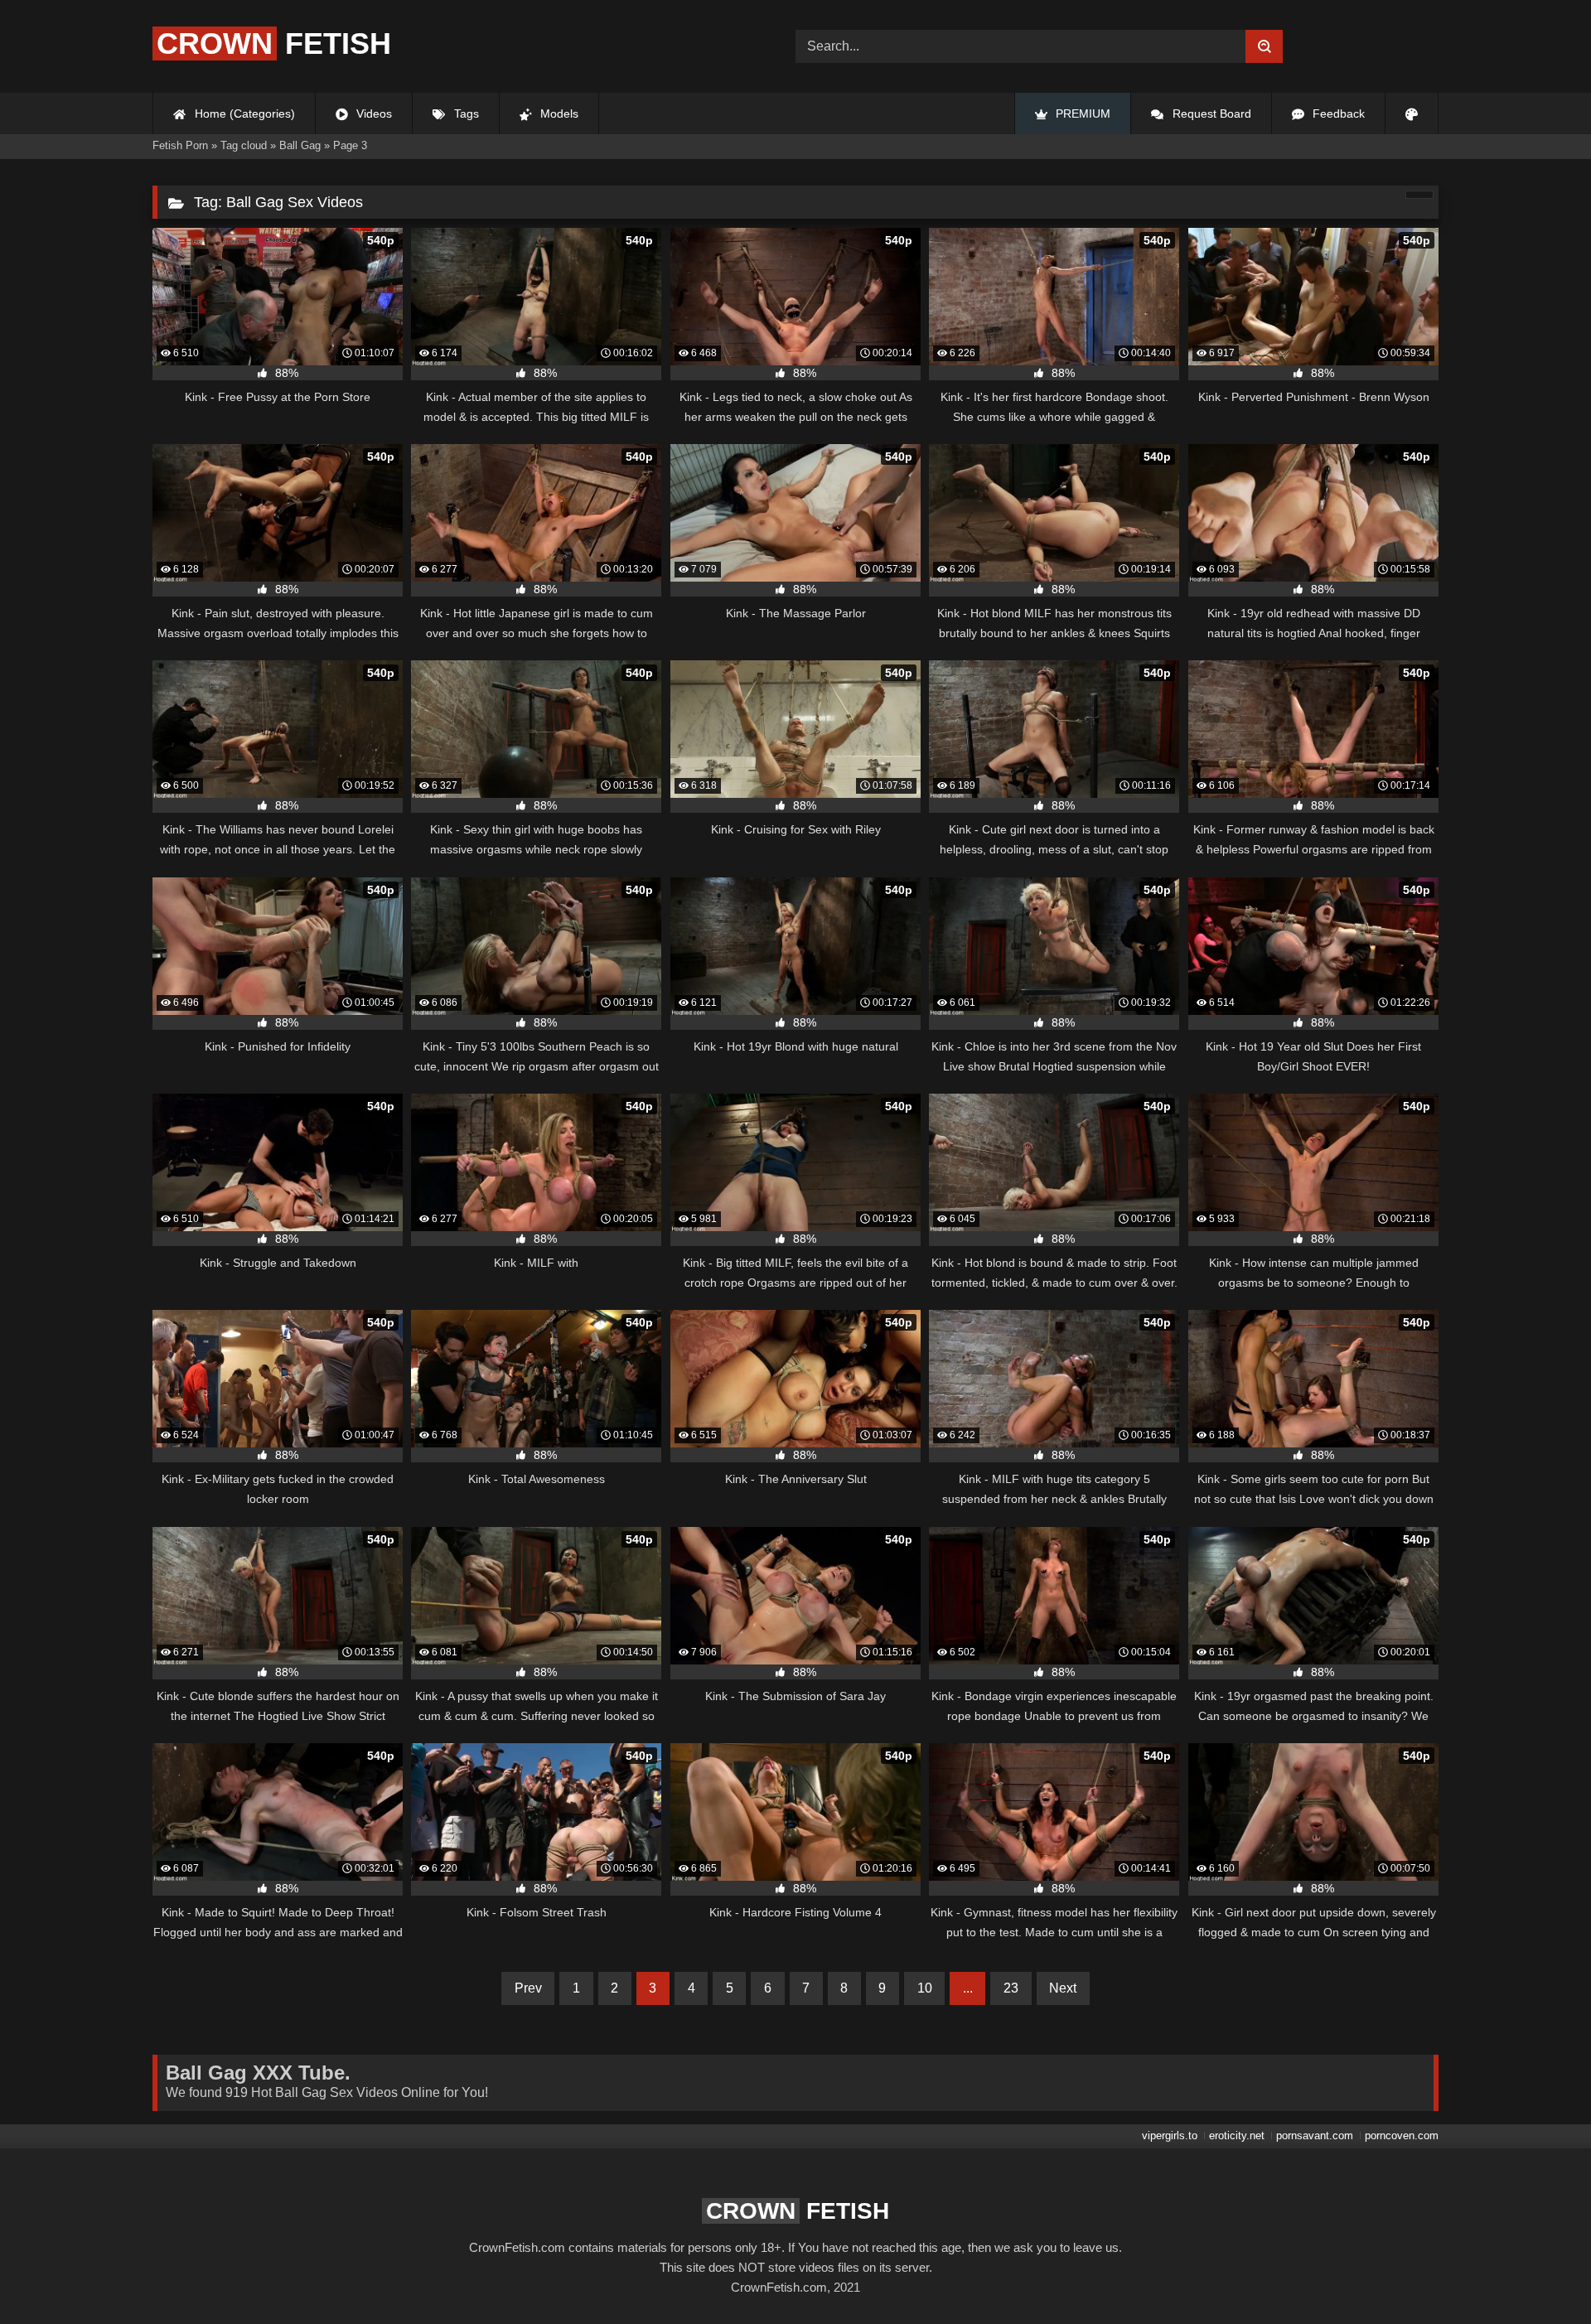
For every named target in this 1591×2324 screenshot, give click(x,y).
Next (1063, 1988)
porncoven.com (1402, 2136)
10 (925, 1988)
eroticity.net (1237, 2136)
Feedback (1337, 114)
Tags (465, 114)
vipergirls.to (1170, 2136)
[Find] (1264, 46)
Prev (528, 1988)
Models (558, 114)
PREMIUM (1081, 114)
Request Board (1210, 114)
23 (1011, 1988)
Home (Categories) (243, 114)
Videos (372, 114)
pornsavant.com (1315, 2136)
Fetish (274, 43)
